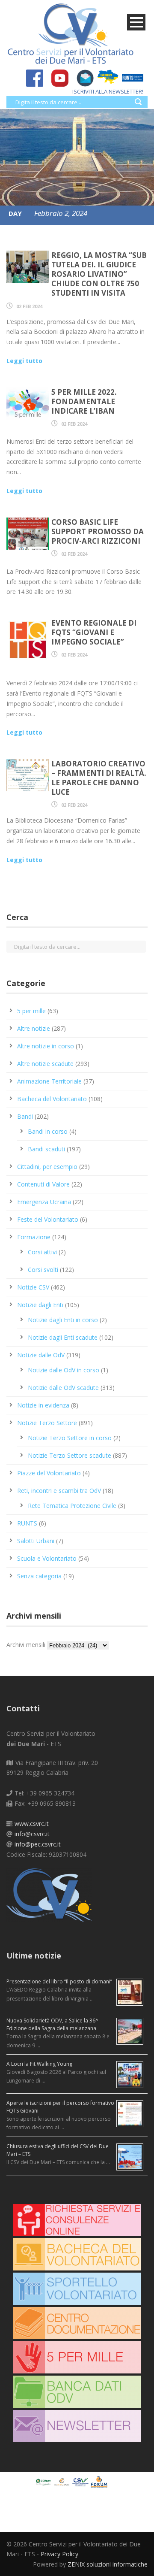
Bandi (25, 1116)
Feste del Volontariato (48, 1219)
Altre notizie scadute (45, 1064)
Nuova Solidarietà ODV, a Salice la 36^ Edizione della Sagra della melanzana (52, 2024)
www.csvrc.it (32, 1824)
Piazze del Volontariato (49, 1473)
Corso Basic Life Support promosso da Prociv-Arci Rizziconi (98, 531)
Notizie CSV (33, 1287)
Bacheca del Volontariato (52, 1099)
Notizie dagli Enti (40, 1305)
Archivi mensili (26, 1645)
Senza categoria (39, 1576)
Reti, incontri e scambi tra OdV (59, 1491)
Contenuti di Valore (43, 1184)
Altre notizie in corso (46, 1046)
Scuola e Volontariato (47, 1558)
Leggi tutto (24, 361)
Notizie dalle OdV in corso (64, 1370)
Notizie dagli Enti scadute (63, 1337)
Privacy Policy (59, 2554)
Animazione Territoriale (49, 1081)
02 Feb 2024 (29, 306)
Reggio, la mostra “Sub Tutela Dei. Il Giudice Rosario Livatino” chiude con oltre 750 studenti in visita (99, 274)
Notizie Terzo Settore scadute (70, 1455)
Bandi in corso (48, 1131)
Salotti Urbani (36, 1541)
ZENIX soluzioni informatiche (108, 2564)
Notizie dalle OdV (41, 1355)
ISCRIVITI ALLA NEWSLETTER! (108, 91)
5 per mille (31, 1011)
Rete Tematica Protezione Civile (72, 1506)
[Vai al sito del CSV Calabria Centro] (63, 2481)
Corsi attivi (42, 1252)
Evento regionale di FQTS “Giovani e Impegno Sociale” (94, 632)
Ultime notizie (34, 1955)
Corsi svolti (43, 1270)
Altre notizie (34, 1028)
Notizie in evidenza (43, 1405)
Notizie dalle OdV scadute (63, 1388)
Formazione (34, 1237)
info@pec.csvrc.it (38, 1844)
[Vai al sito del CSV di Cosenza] (81, 2481)
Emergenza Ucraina (44, 1202)
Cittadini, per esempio (47, 1167)
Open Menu (136, 22)
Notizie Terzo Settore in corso (70, 1438)
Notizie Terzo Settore (47, 1423)
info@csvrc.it (32, 1834)
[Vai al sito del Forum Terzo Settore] (100, 2481)
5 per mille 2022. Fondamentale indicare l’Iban (84, 401)
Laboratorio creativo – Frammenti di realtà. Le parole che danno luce (99, 778)
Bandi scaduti (46, 1149)
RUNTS (27, 1523)
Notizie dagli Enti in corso (63, 1320)
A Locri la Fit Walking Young (39, 2064)
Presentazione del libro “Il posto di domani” (59, 1981)
